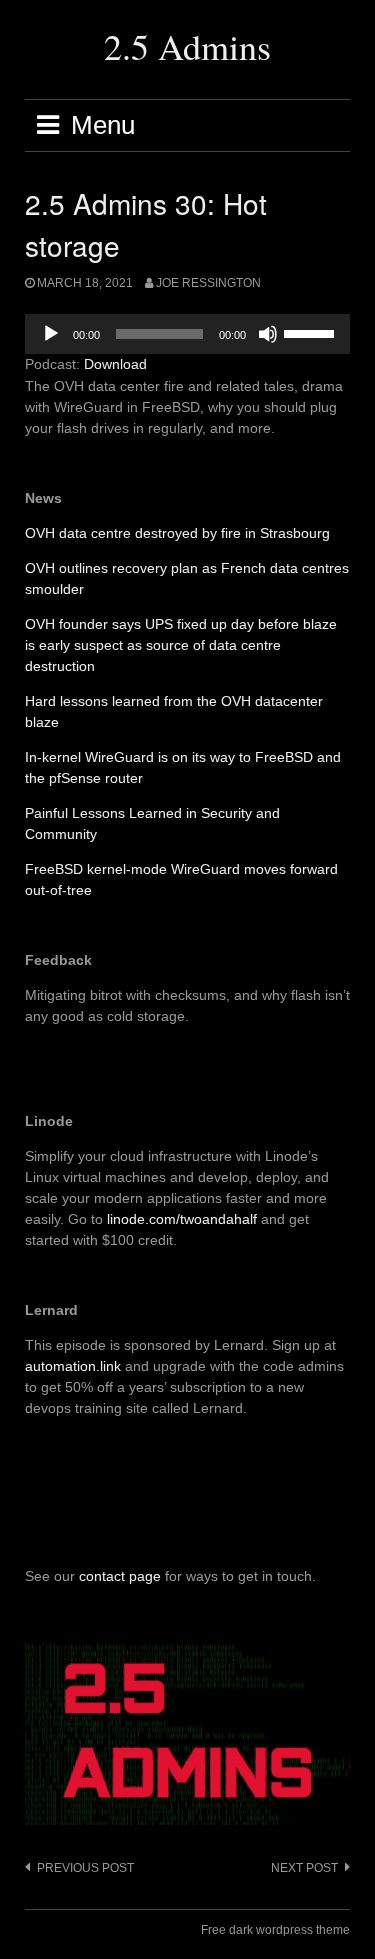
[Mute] (268, 334)
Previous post (85, 1868)
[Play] (51, 334)
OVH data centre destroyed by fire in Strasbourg (177, 533)
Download (115, 364)
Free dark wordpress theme (275, 1930)
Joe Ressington (208, 283)
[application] (187, 334)
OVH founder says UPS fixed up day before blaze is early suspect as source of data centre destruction (181, 645)
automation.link (73, 1366)
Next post (304, 1868)
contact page (120, 1576)
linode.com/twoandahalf (182, 1219)
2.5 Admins (187, 46)
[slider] (312, 332)
